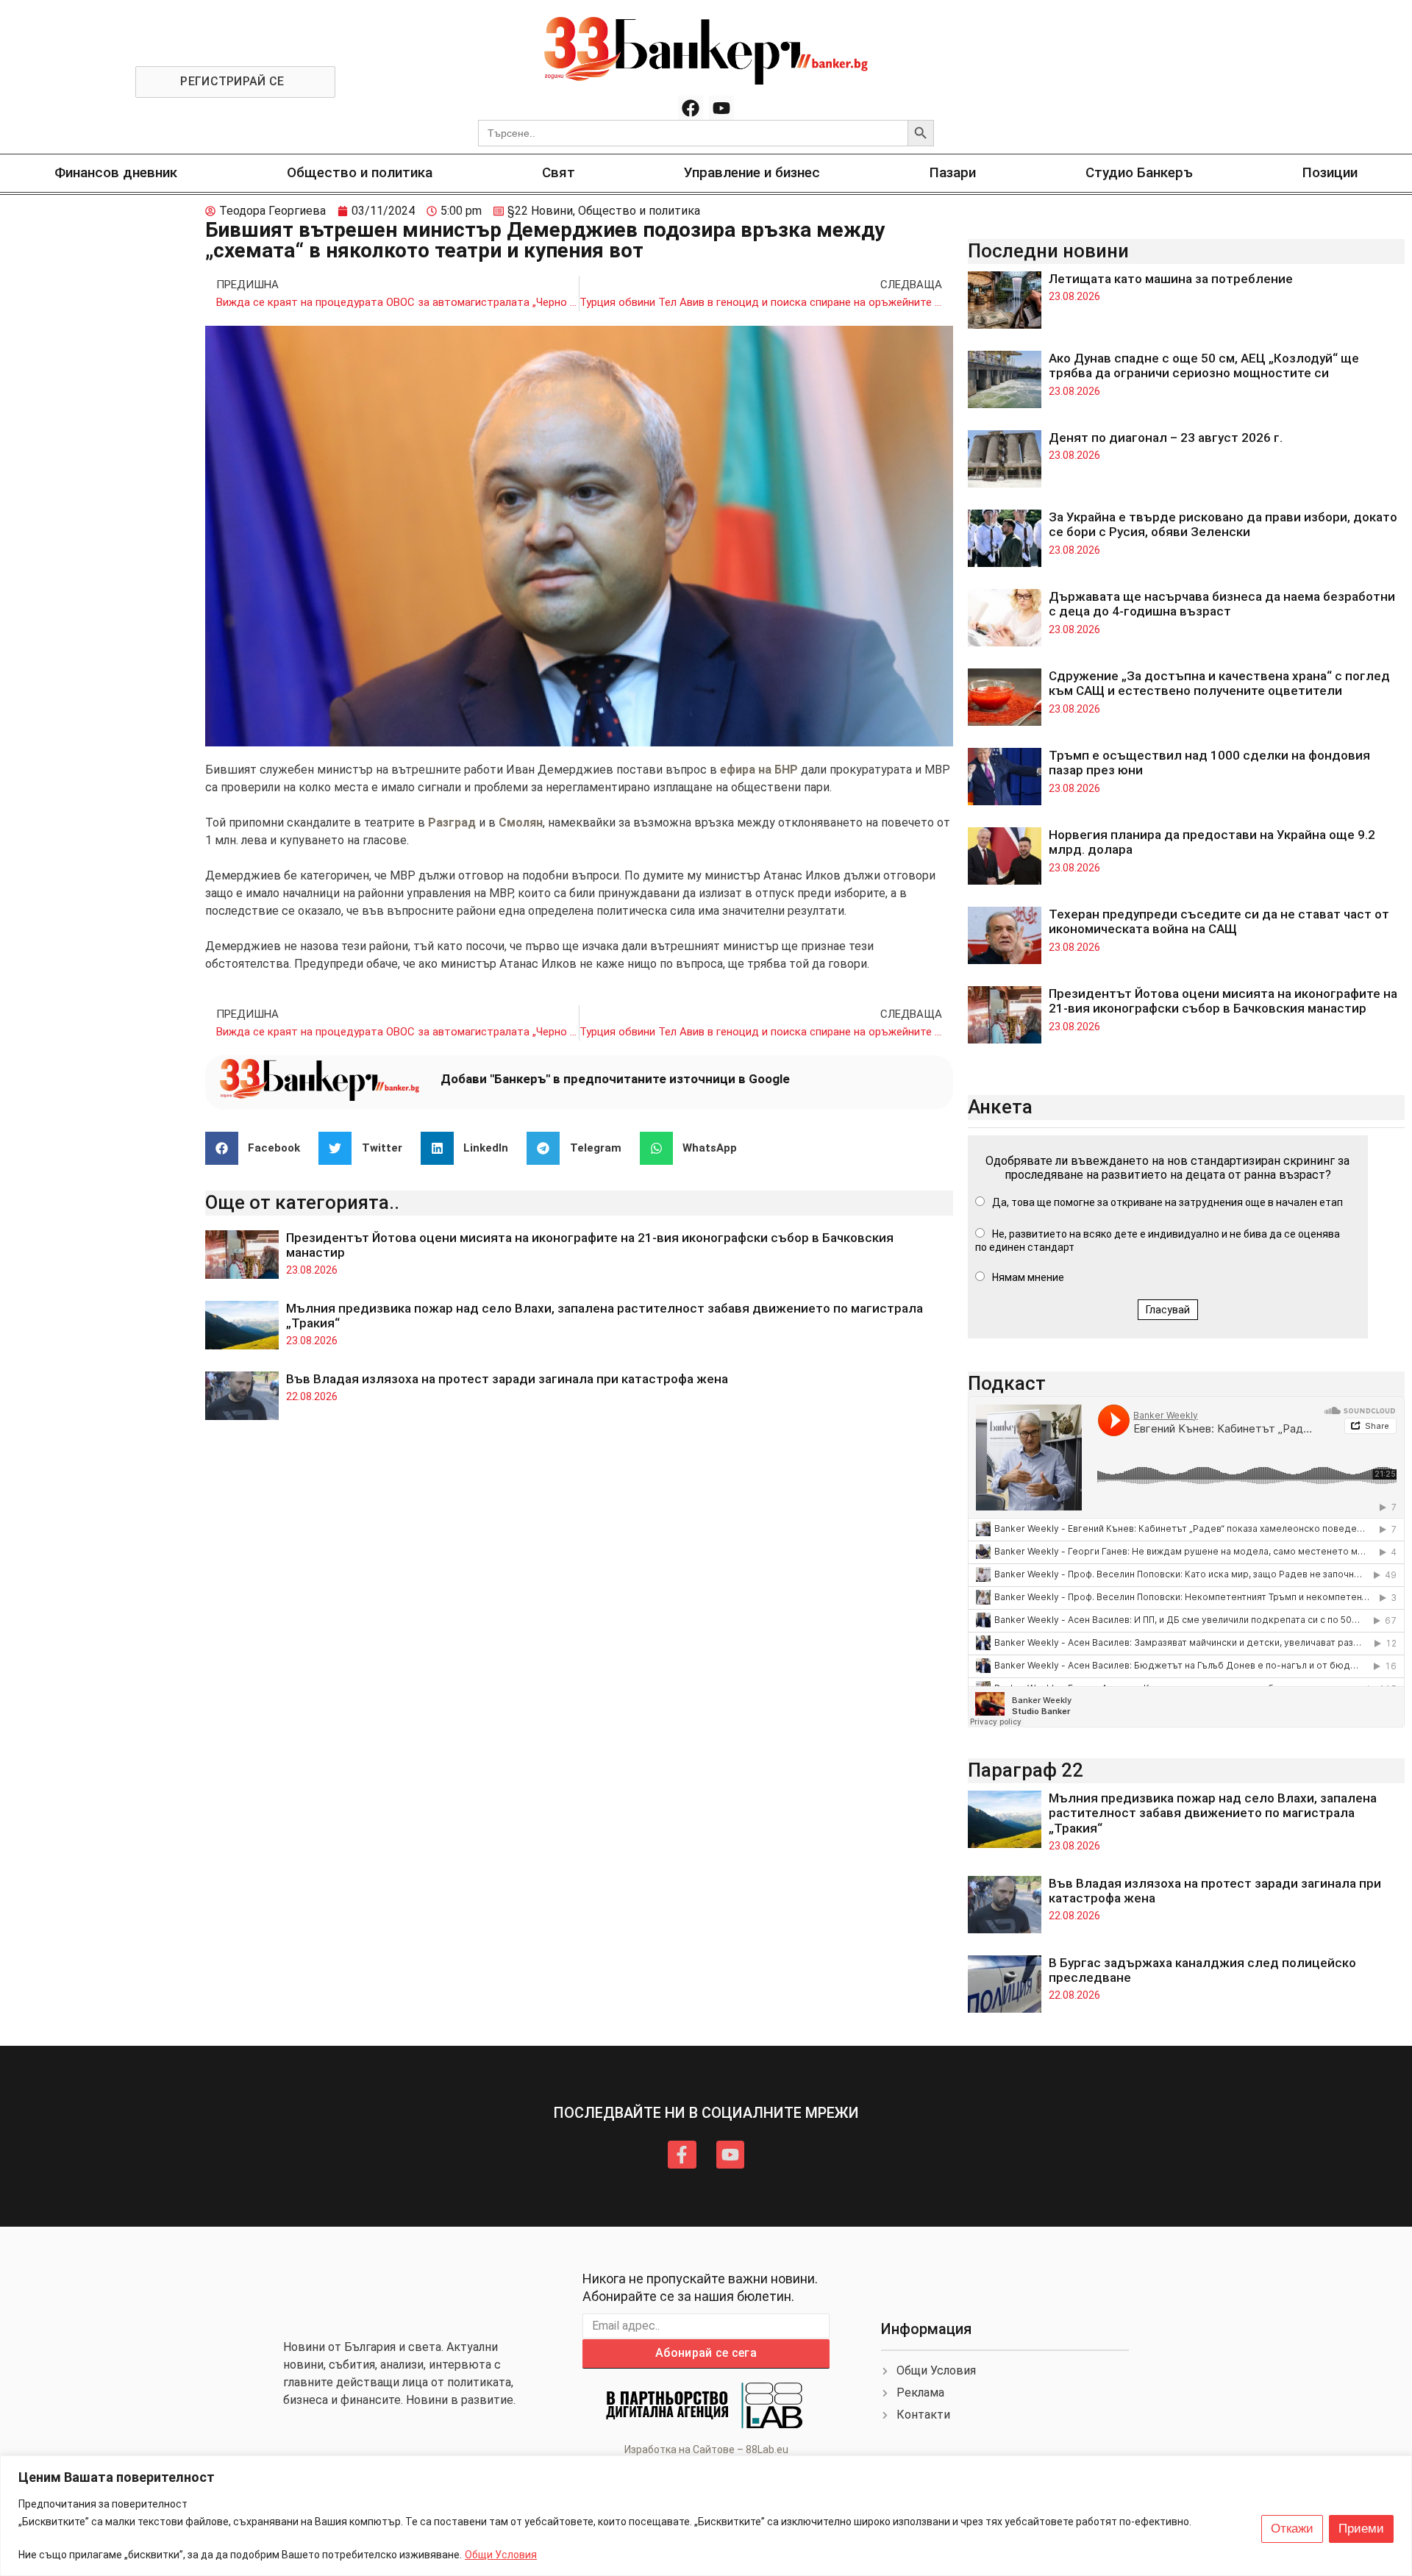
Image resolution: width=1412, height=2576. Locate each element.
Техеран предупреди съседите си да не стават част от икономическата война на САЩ (1219, 921)
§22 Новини (540, 211)
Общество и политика (360, 172)
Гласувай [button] (1168, 1310)
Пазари (953, 172)
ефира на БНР (760, 770)
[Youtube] (721, 108)
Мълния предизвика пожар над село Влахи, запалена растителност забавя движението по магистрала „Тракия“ (1213, 1813)
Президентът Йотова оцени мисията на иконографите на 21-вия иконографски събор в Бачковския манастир (1223, 1001)
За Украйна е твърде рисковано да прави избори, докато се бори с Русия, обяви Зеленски (1223, 524)
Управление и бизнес (752, 172)
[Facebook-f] (682, 2155)
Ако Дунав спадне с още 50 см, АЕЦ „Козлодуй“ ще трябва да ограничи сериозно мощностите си (1204, 365)
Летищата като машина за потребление (1171, 279)
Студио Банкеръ (1139, 172)
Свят (559, 172)
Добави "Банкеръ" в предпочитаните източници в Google (615, 1079)
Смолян (521, 823)
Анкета (1000, 1107)
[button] (258, 1148)
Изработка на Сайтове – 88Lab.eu (706, 2450)
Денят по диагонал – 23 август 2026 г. (1166, 438)
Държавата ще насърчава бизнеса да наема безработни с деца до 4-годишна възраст (1222, 604)
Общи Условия (501, 2555)
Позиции (1330, 172)
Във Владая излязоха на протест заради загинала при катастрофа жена (507, 1379)
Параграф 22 (1026, 1770)
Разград (453, 823)
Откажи (1292, 2529)
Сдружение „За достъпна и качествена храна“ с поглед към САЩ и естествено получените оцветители (1219, 683)
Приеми (1361, 2529)
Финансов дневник (116, 172)
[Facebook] (691, 108)
